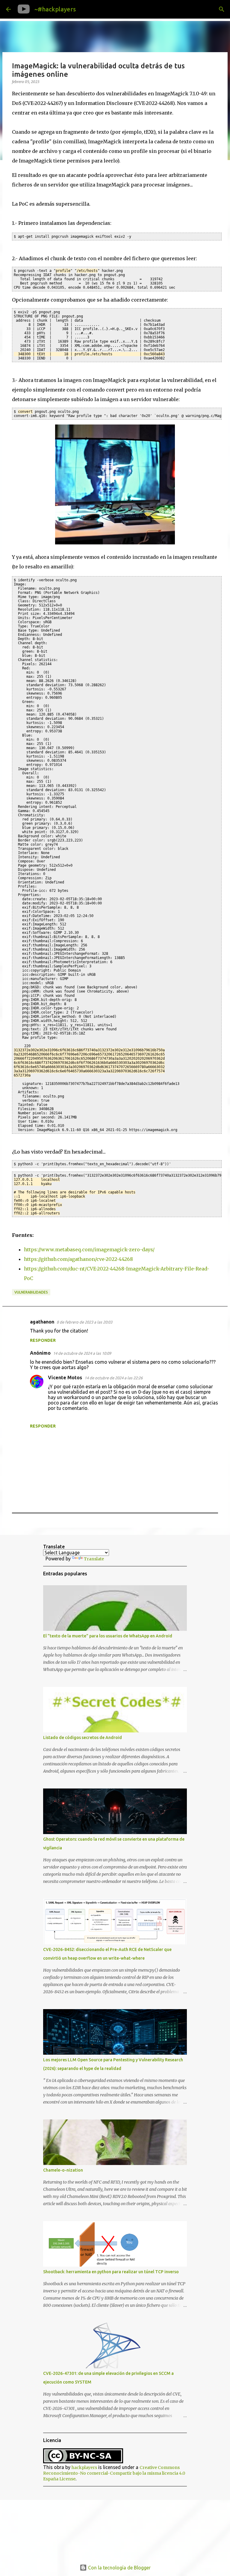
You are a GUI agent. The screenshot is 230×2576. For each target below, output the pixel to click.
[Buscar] (85, 9)
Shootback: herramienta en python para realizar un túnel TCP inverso (111, 2272)
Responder (43, 1340)
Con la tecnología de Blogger (119, 2568)
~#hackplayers (55, 9)
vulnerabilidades (31, 1292)
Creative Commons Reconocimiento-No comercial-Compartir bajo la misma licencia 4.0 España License (114, 2473)
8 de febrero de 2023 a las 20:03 (84, 1322)
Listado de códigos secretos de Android (83, 1738)
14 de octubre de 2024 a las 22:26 (114, 1378)
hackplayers (84, 2467)
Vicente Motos (65, 1377)
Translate (94, 1559)
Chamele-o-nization (63, 2170)
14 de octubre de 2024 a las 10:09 (82, 1353)
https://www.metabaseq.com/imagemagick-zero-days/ (89, 1249)
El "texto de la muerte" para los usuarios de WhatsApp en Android (108, 1636)
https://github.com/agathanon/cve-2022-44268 (78, 1259)
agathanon (42, 1322)
